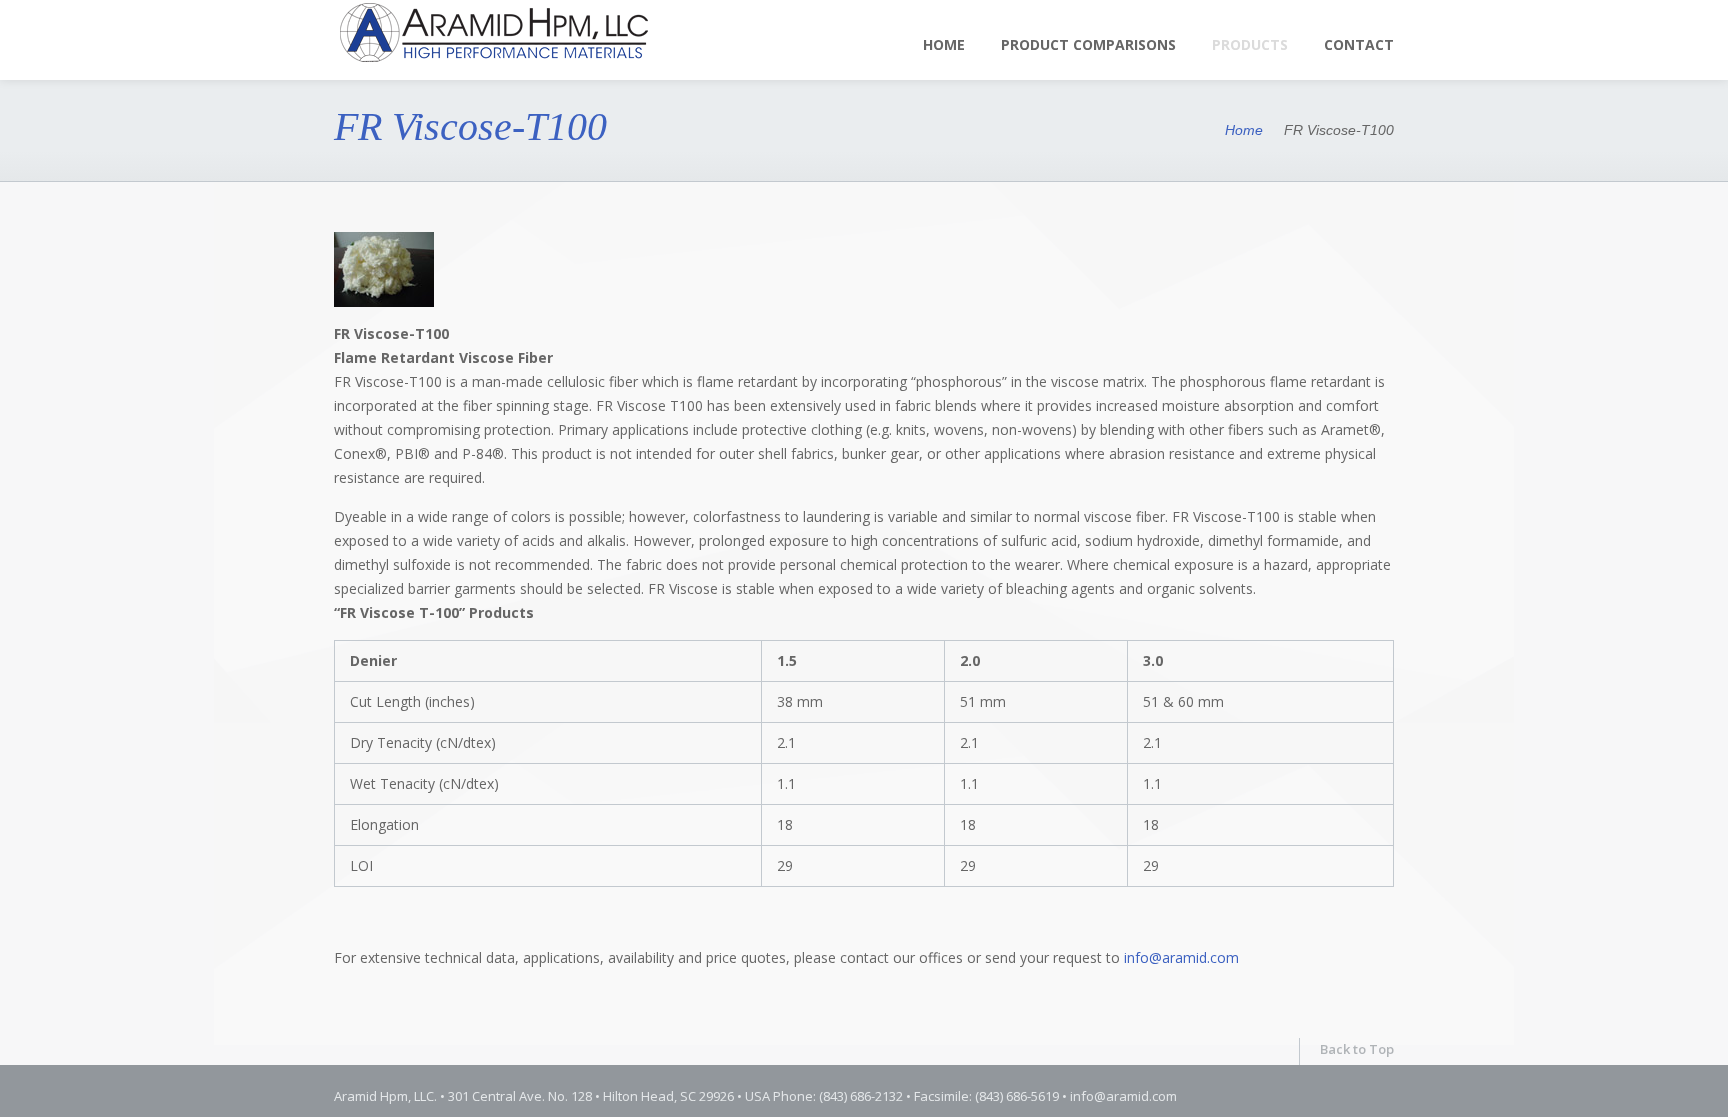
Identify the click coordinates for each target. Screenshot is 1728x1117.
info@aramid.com (1181, 957)
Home (944, 44)
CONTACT (1359, 44)
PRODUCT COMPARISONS (1088, 44)
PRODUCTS (1250, 44)
